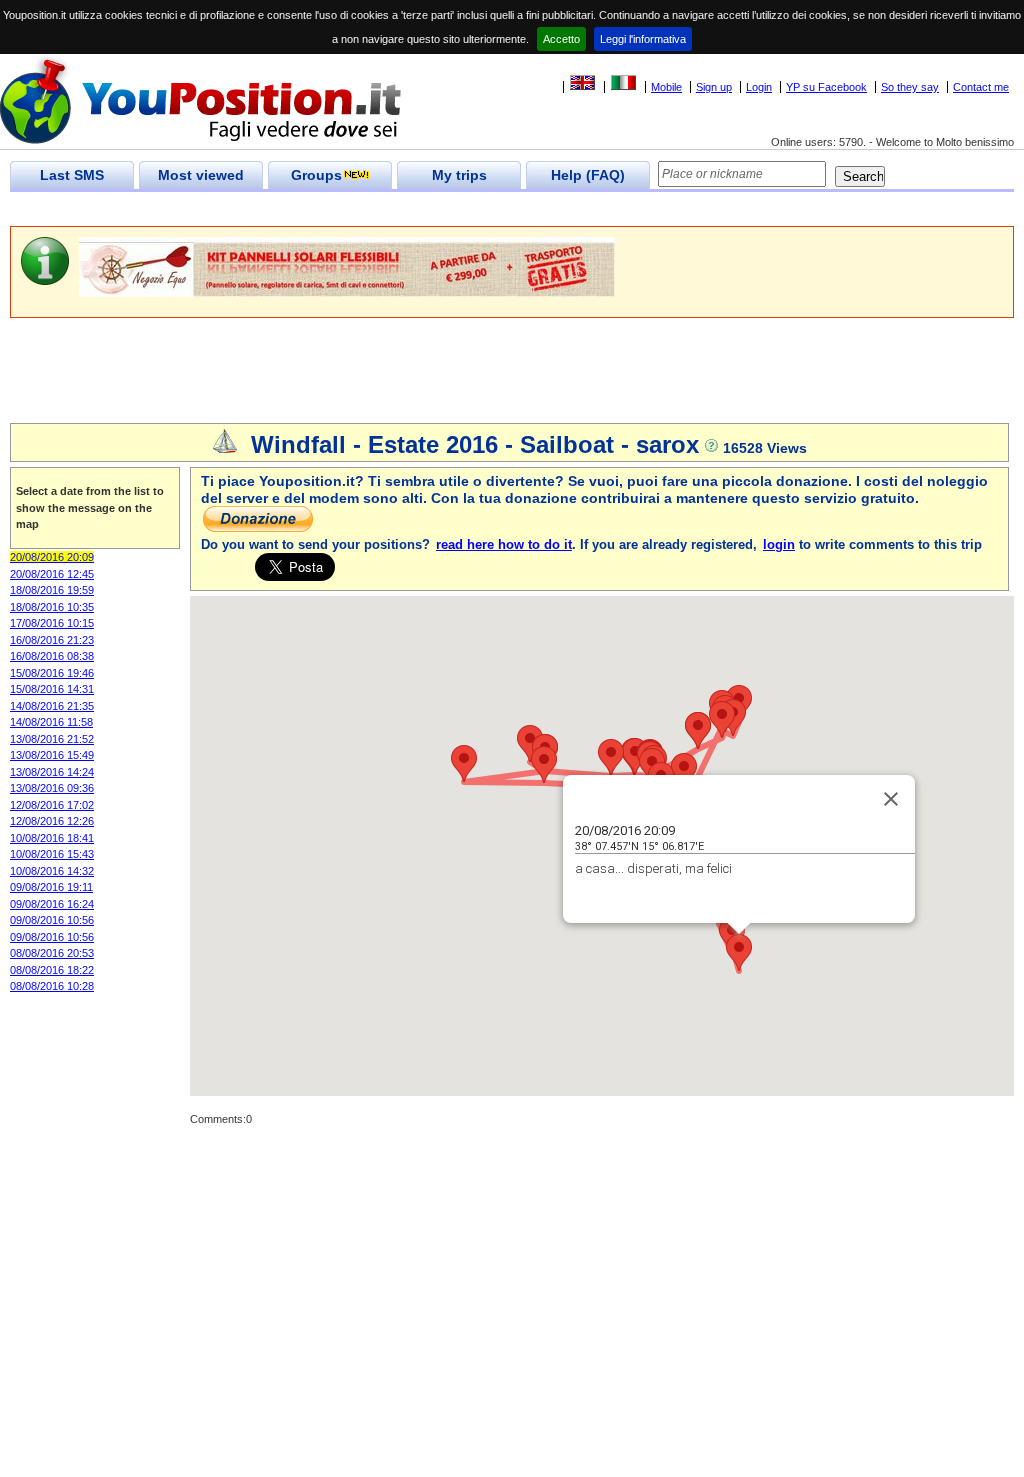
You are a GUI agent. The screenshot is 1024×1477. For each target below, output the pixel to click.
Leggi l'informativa (643, 39)
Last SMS (72, 175)
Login (759, 87)
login (779, 544)
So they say (910, 87)
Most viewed (201, 175)
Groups (316, 175)
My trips (459, 175)
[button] (739, 952)
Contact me (981, 87)
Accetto (561, 39)
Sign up (714, 87)
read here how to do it (504, 544)
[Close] (891, 799)
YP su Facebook (826, 87)
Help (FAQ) (588, 175)
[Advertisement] (374, 209)
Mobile (666, 87)
